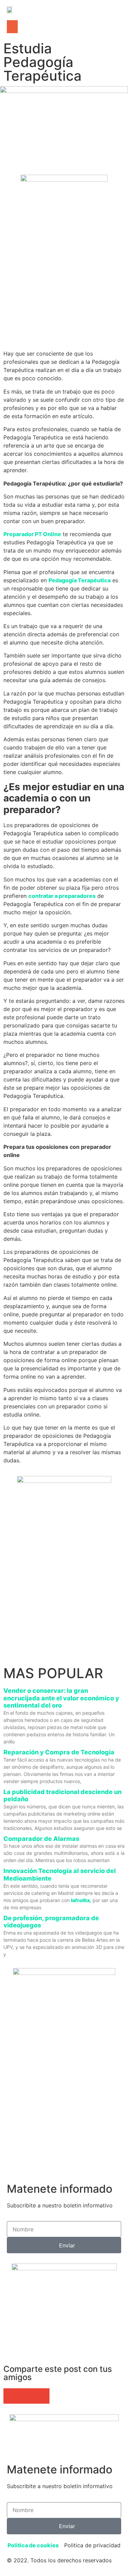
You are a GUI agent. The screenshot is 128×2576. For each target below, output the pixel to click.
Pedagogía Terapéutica (80, 580)
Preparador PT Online (32, 534)
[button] (12, 27)
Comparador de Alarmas (41, 1839)
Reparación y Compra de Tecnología (59, 1752)
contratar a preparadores (62, 896)
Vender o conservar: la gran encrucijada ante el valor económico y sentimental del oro (61, 1698)
